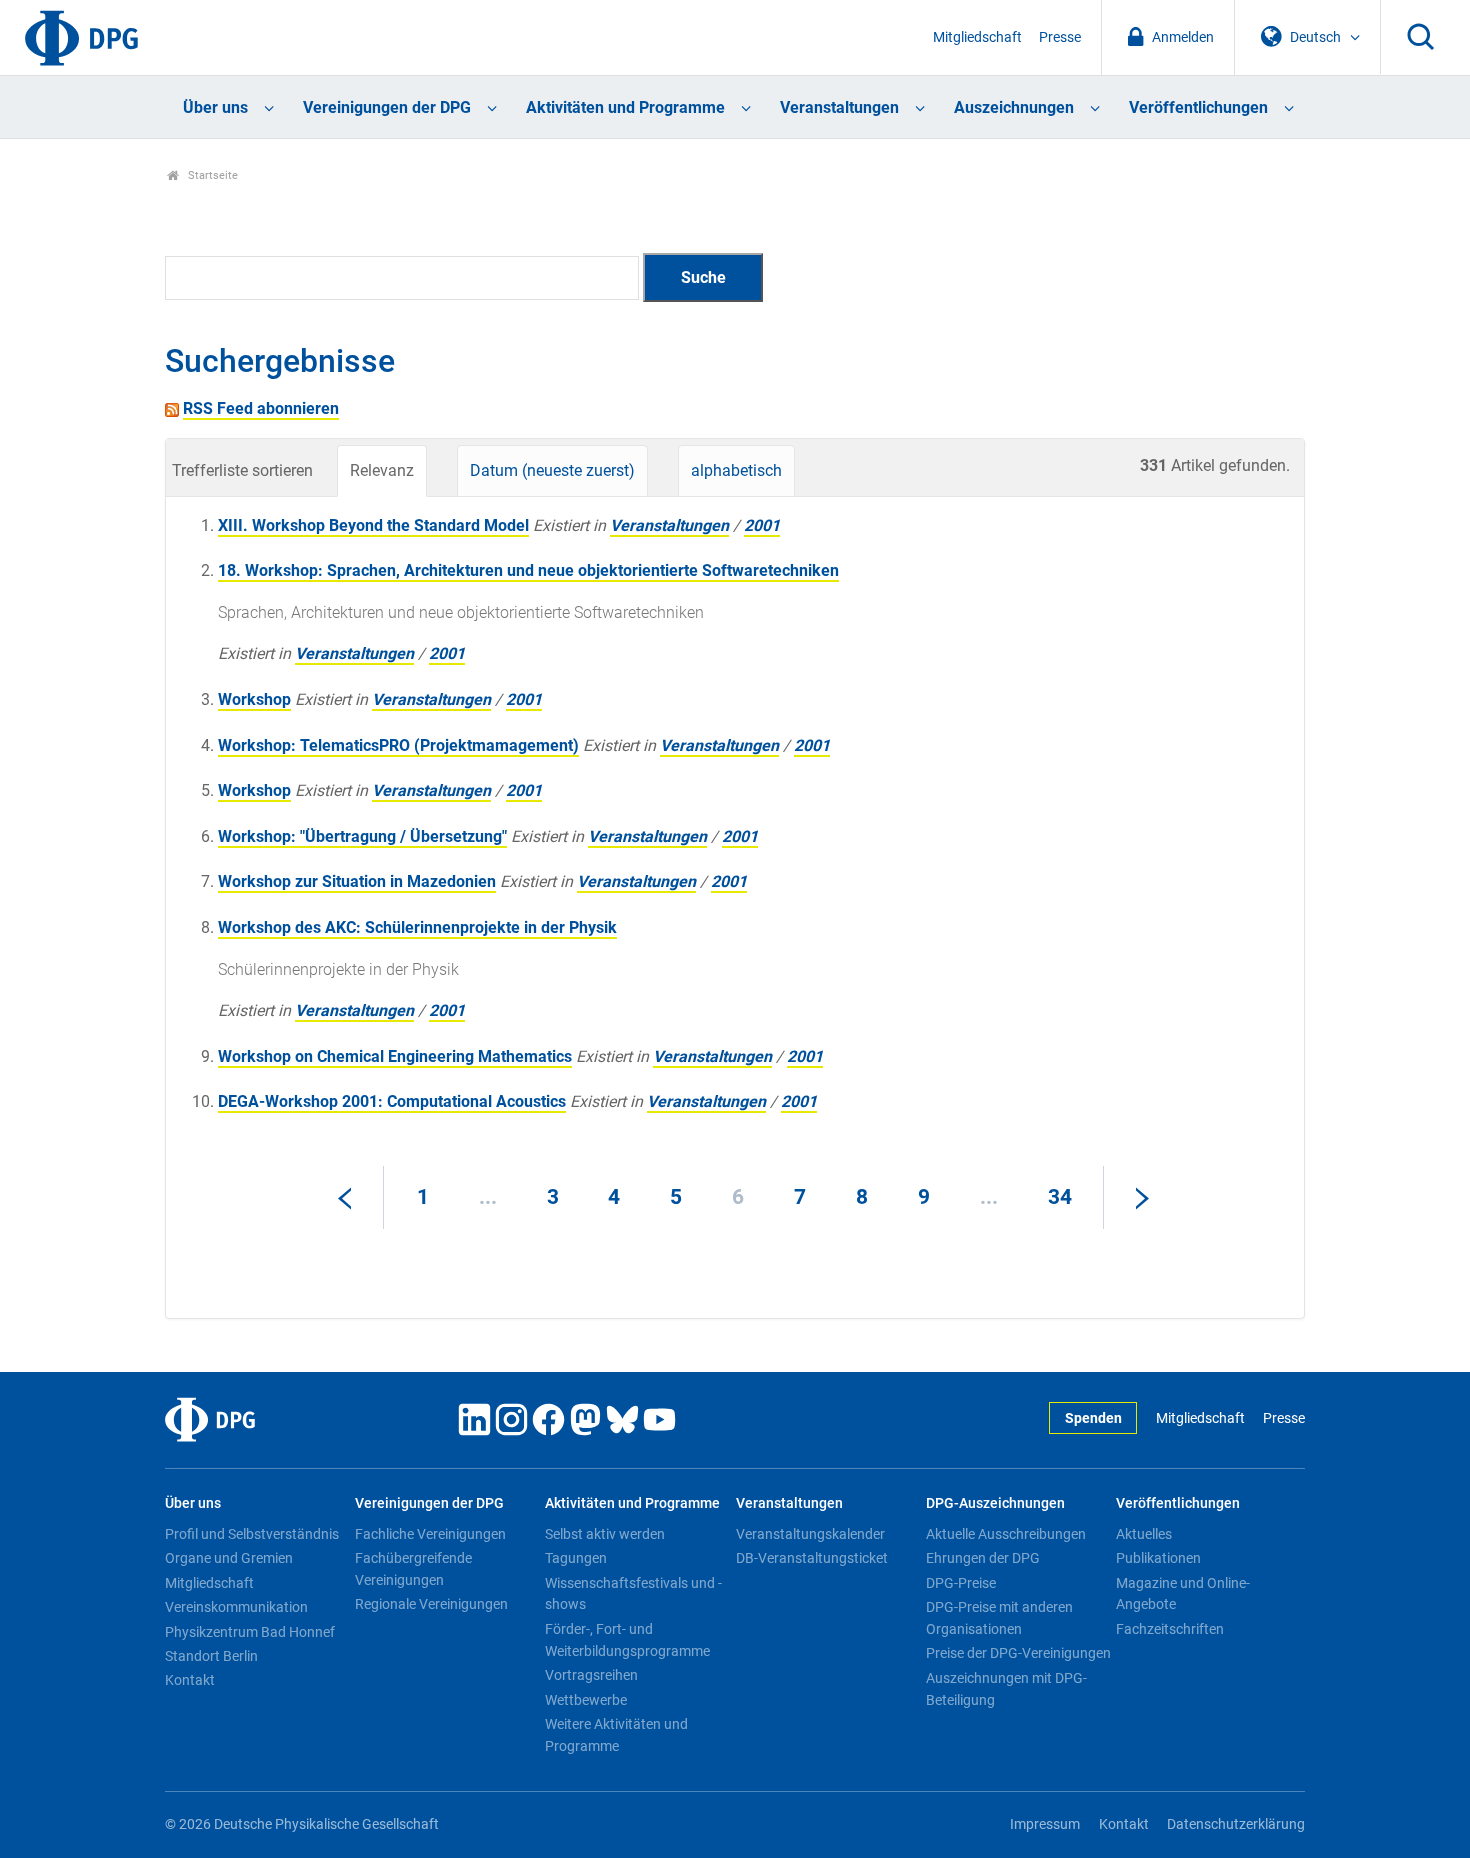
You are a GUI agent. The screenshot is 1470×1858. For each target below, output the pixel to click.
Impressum (1045, 1824)
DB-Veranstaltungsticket (812, 1558)
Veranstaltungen (839, 107)
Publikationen (1158, 1558)
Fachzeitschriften (1170, 1629)
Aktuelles (1144, 1534)
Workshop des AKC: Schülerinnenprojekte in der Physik (417, 927)
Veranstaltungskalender (810, 1534)
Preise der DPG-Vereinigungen (1018, 1653)
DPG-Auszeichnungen (995, 1503)
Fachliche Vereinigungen (430, 1534)
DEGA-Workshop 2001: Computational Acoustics (392, 1101)
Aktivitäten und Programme (625, 107)
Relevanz (382, 470)
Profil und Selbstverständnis (252, 1534)
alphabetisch (736, 470)
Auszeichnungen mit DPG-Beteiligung (1006, 1689)
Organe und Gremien (229, 1558)
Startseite (211, 175)
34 (1060, 1197)
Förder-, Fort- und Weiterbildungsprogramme (627, 1640)
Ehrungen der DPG (983, 1558)
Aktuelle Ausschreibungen (1006, 1534)
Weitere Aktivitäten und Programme (616, 1735)
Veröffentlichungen (1198, 107)
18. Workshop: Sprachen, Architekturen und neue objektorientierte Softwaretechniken (528, 570)
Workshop (254, 699)
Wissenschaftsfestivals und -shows (633, 1594)
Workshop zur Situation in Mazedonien (357, 881)
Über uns (215, 107)
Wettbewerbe (586, 1700)
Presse (1060, 37)
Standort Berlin (211, 1656)
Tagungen (576, 1558)
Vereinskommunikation (236, 1607)
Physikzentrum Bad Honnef (250, 1632)
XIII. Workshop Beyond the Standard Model (373, 525)
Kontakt (190, 1680)
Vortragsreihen (591, 1675)
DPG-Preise (961, 1583)
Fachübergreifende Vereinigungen (413, 1569)
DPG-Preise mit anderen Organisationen (999, 1618)
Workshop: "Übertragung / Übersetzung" (362, 836)
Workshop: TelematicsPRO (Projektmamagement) (398, 745)
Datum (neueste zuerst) (552, 470)
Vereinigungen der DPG (387, 107)
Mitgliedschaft (977, 37)
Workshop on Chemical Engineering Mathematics (395, 1056)
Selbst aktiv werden (605, 1534)
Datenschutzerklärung (1236, 1824)
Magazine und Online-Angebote (1183, 1594)
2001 (762, 525)
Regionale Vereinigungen (431, 1604)
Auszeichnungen (1014, 107)
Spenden (1093, 1418)
